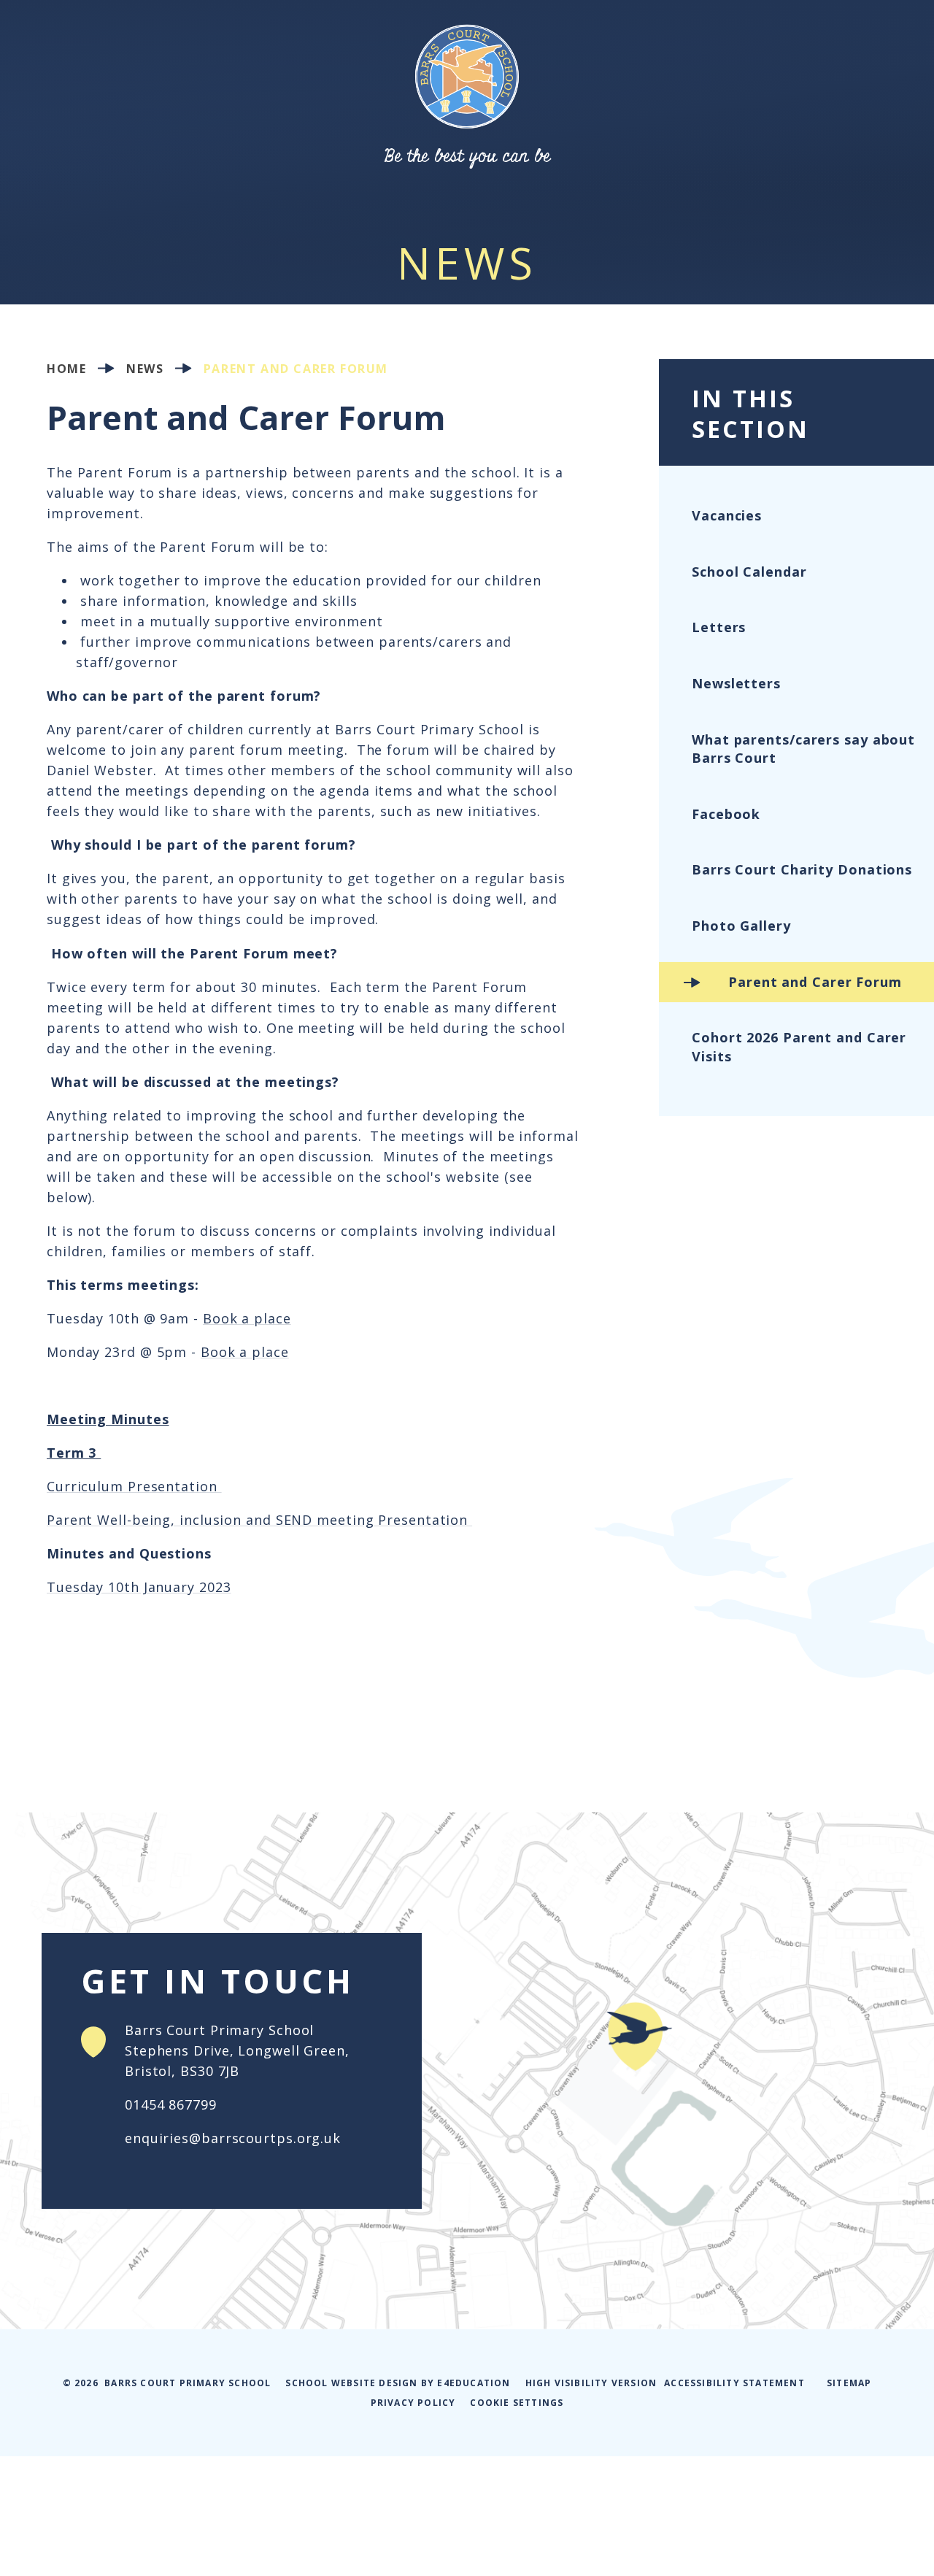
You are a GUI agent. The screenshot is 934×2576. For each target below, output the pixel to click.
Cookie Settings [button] (517, 2403)
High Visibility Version (591, 2383)
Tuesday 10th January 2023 (139, 1587)
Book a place (247, 1318)
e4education (474, 2383)
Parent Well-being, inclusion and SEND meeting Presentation (259, 1520)
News (145, 368)
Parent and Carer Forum (296, 368)
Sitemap (849, 2383)
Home (66, 368)
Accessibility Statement (734, 2383)
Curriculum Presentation (134, 1486)
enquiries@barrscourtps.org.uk (233, 2138)
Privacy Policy (413, 2403)
